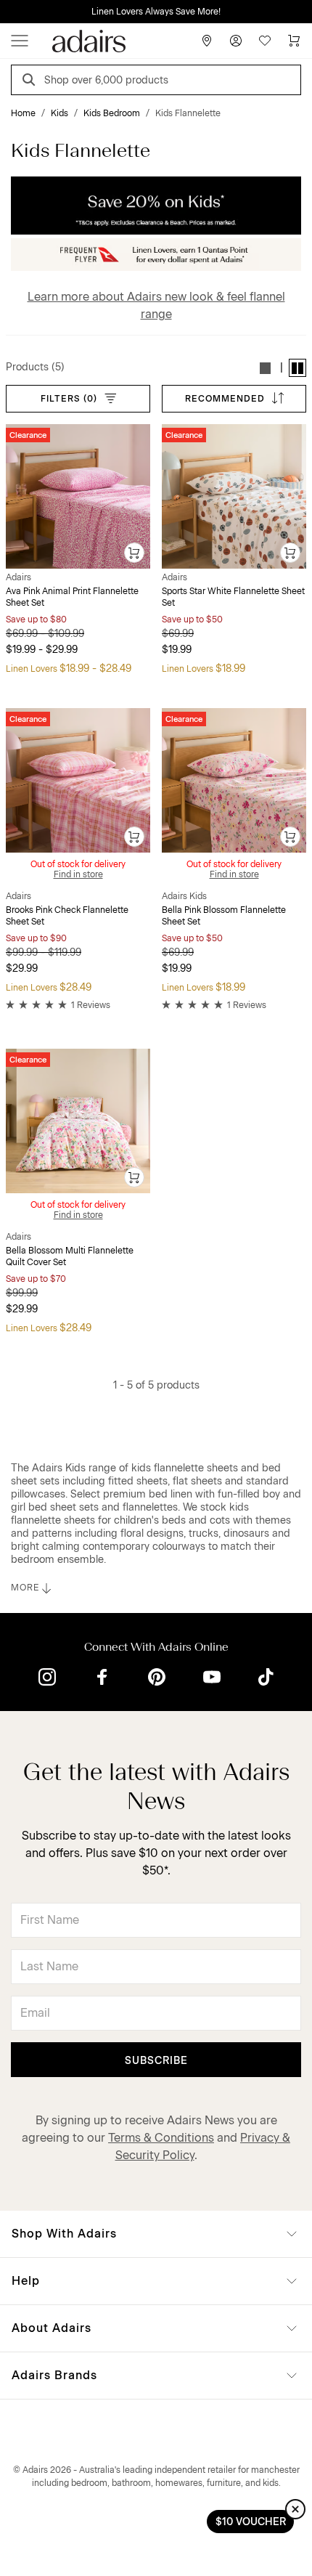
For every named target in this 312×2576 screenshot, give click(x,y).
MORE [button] (25, 1588)
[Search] (31, 82)
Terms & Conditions (161, 2138)
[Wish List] (265, 41)
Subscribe (156, 2061)
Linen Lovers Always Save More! (156, 12)
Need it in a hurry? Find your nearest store (12, 12)
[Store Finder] (207, 41)
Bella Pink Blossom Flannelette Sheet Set (224, 916)
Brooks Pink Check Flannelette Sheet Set (67, 916)
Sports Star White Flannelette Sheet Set (233, 597)
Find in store (78, 874)
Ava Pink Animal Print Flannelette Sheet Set (72, 597)
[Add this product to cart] (135, 553)
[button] (266, 368)
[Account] (236, 41)
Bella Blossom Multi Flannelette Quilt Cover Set (70, 1256)
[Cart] (294, 41)
